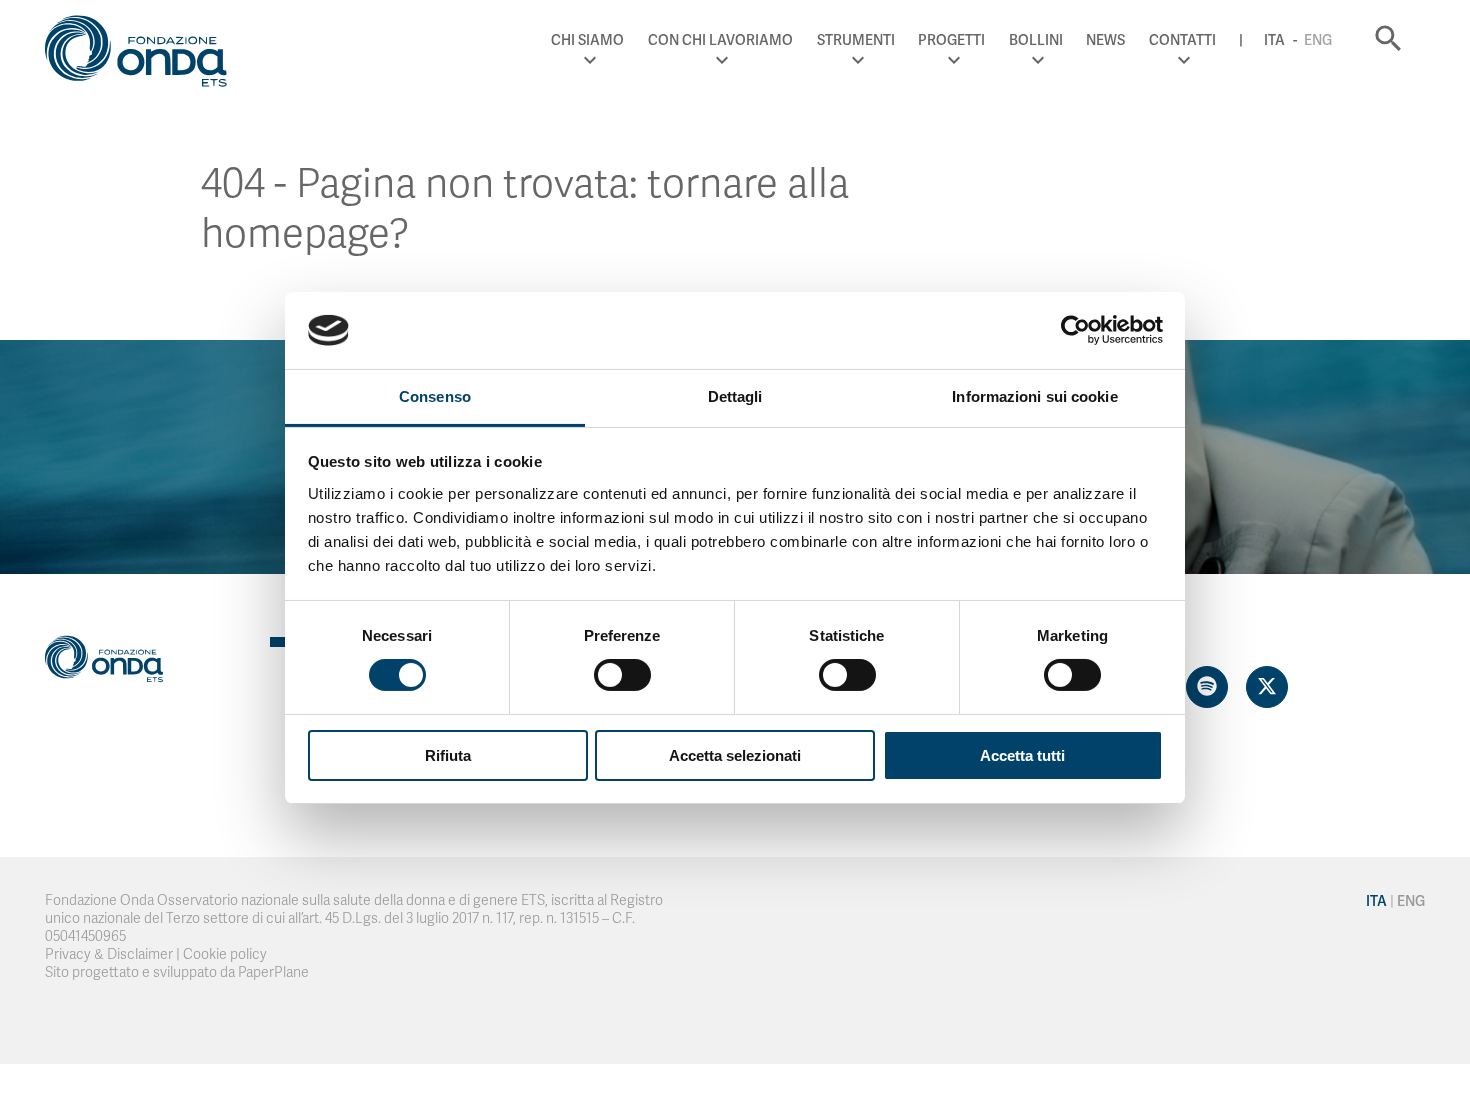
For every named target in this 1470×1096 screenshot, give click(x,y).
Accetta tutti (1022, 755)
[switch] (622, 675)
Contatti (1182, 40)
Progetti (951, 40)
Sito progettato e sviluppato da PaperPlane (177, 972)
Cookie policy (225, 954)
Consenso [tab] (435, 396)
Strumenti (856, 40)
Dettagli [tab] (735, 396)
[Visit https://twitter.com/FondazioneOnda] (1267, 687)
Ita (1274, 40)
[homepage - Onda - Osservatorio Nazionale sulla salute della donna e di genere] (145, 55)
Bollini (1036, 40)
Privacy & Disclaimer (109, 954)
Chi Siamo (587, 40)
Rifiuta (448, 755)
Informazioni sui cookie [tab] (1034, 396)
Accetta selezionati (735, 755)
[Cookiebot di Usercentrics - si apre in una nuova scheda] (1075, 330)
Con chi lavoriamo (720, 40)
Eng (1318, 40)
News (1105, 40)
